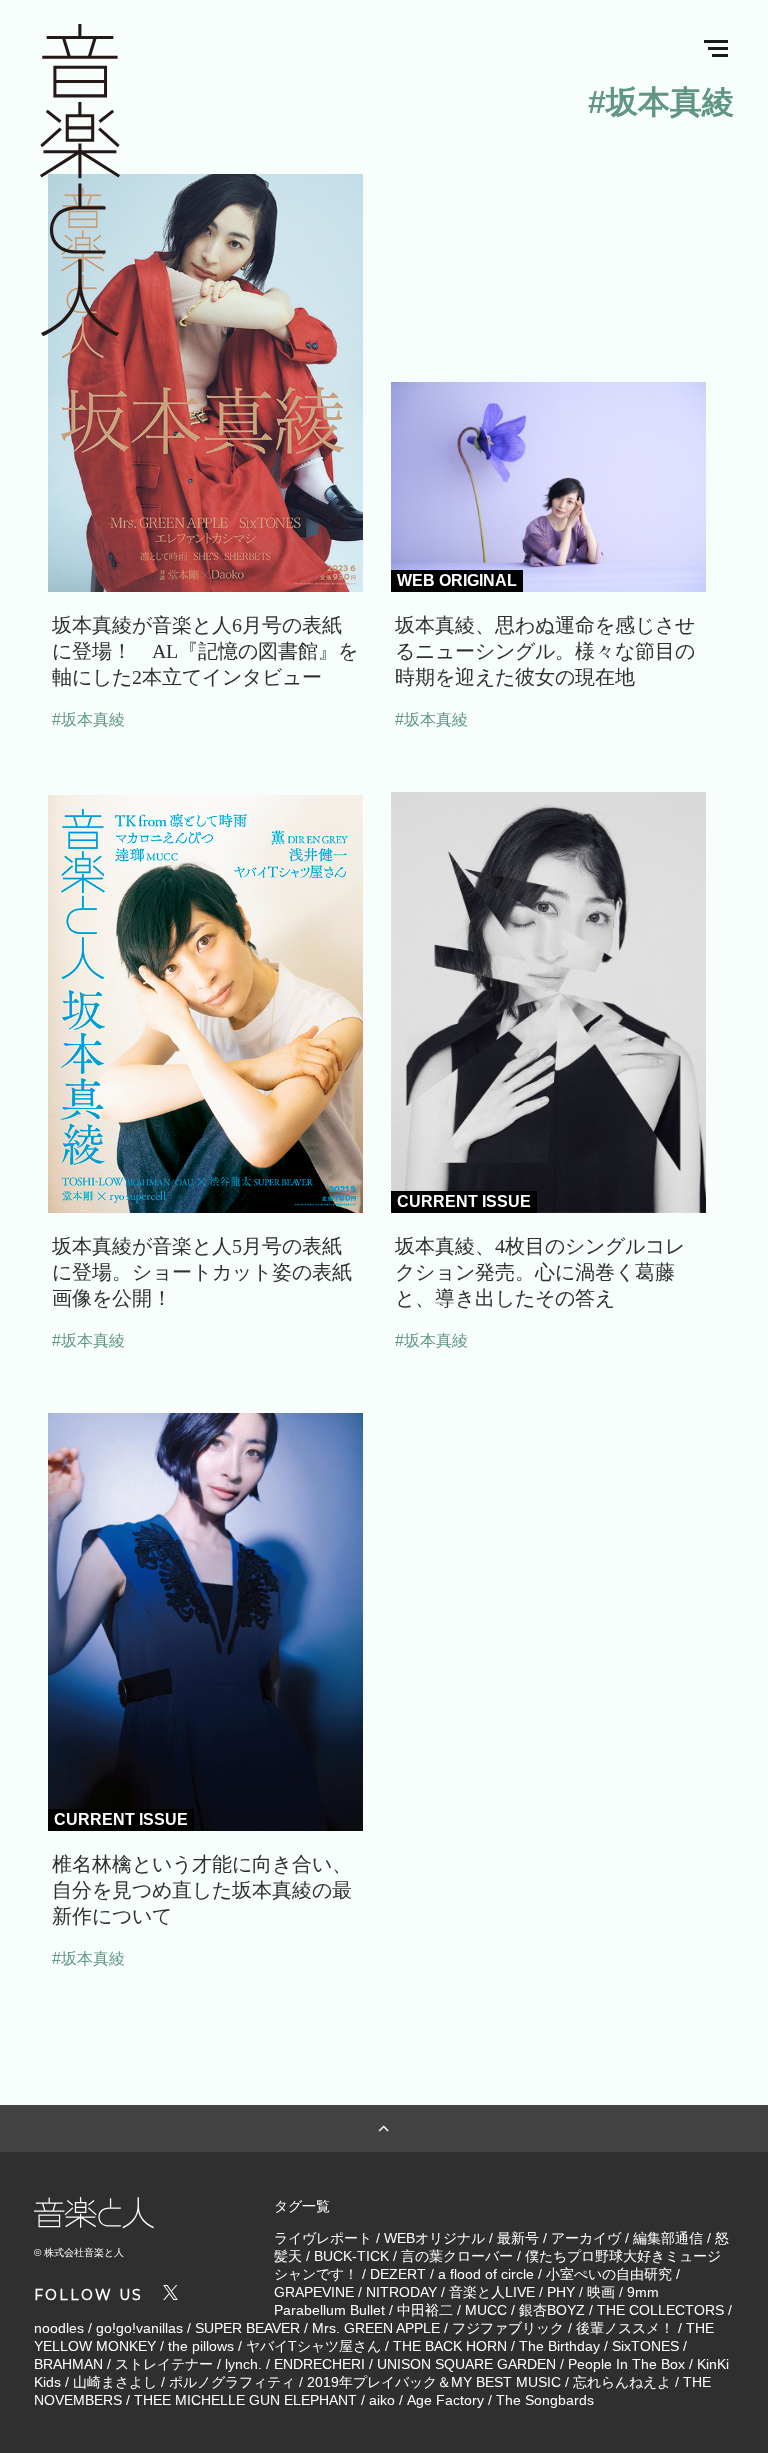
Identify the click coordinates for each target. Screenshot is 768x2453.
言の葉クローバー (457, 2256)
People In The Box (626, 2364)
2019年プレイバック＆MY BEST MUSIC (434, 2382)
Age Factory (445, 2400)
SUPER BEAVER (247, 2328)
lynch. (243, 2364)
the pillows (201, 2346)
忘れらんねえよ (622, 2382)
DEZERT (398, 2274)
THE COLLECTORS (660, 2310)
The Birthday (559, 2346)
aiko (382, 2400)
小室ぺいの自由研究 (609, 2274)
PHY (561, 2292)
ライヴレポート (323, 2238)
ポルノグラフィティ (232, 2382)
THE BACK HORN (450, 2346)
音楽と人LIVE (492, 2292)
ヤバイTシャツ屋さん (313, 2346)
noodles (59, 2328)
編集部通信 (668, 2238)
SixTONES (645, 2346)
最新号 (518, 2238)
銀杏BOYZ (552, 2310)
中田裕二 (425, 2310)
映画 (601, 2292)
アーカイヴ (586, 2238)
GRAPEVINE (314, 2292)
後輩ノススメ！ (625, 2328)
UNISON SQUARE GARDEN (466, 2364)
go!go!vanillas (139, 2328)
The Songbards (545, 2400)
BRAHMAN (68, 2364)
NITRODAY (401, 2292)
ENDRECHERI (319, 2364)
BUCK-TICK (351, 2256)
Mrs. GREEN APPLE (376, 2328)
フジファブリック (508, 2328)
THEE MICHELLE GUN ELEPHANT (245, 2400)
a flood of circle (486, 2274)
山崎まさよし (115, 2382)
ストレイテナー (164, 2364)
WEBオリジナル (434, 2238)
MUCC (486, 2310)
